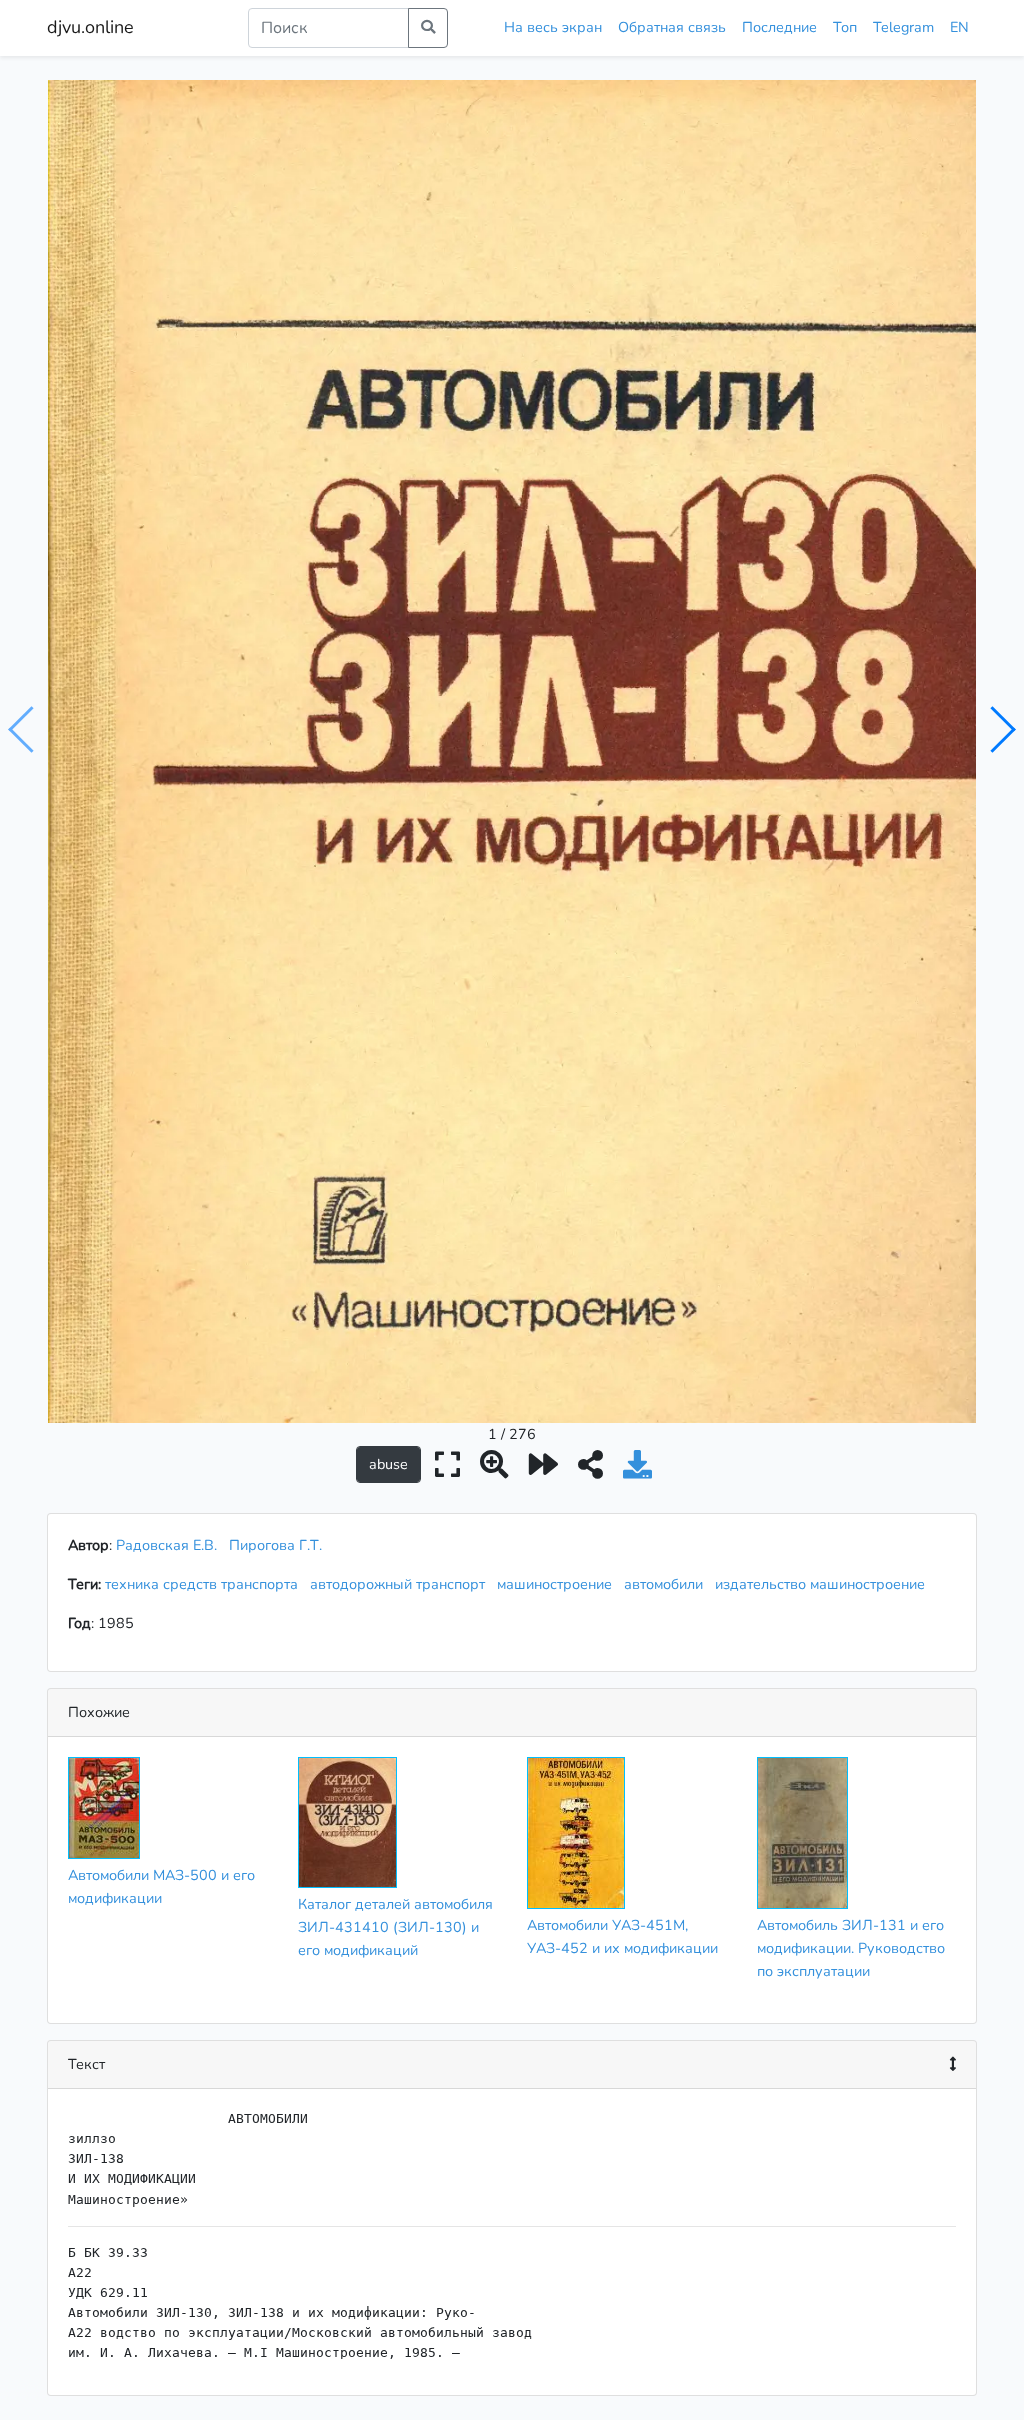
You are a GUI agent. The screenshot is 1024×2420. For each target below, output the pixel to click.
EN (959, 27)
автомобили (667, 1584)
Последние (779, 27)
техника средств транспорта (205, 1584)
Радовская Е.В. (166, 1545)
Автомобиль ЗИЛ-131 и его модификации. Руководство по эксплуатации (851, 1948)
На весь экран (553, 27)
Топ (845, 27)
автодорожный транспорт (401, 1584)
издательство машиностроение (824, 1584)
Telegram (903, 27)
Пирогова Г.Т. (275, 1545)
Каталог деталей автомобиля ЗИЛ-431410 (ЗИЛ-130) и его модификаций (395, 1927)
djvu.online (90, 27)
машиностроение (558, 1584)
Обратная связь (672, 27)
